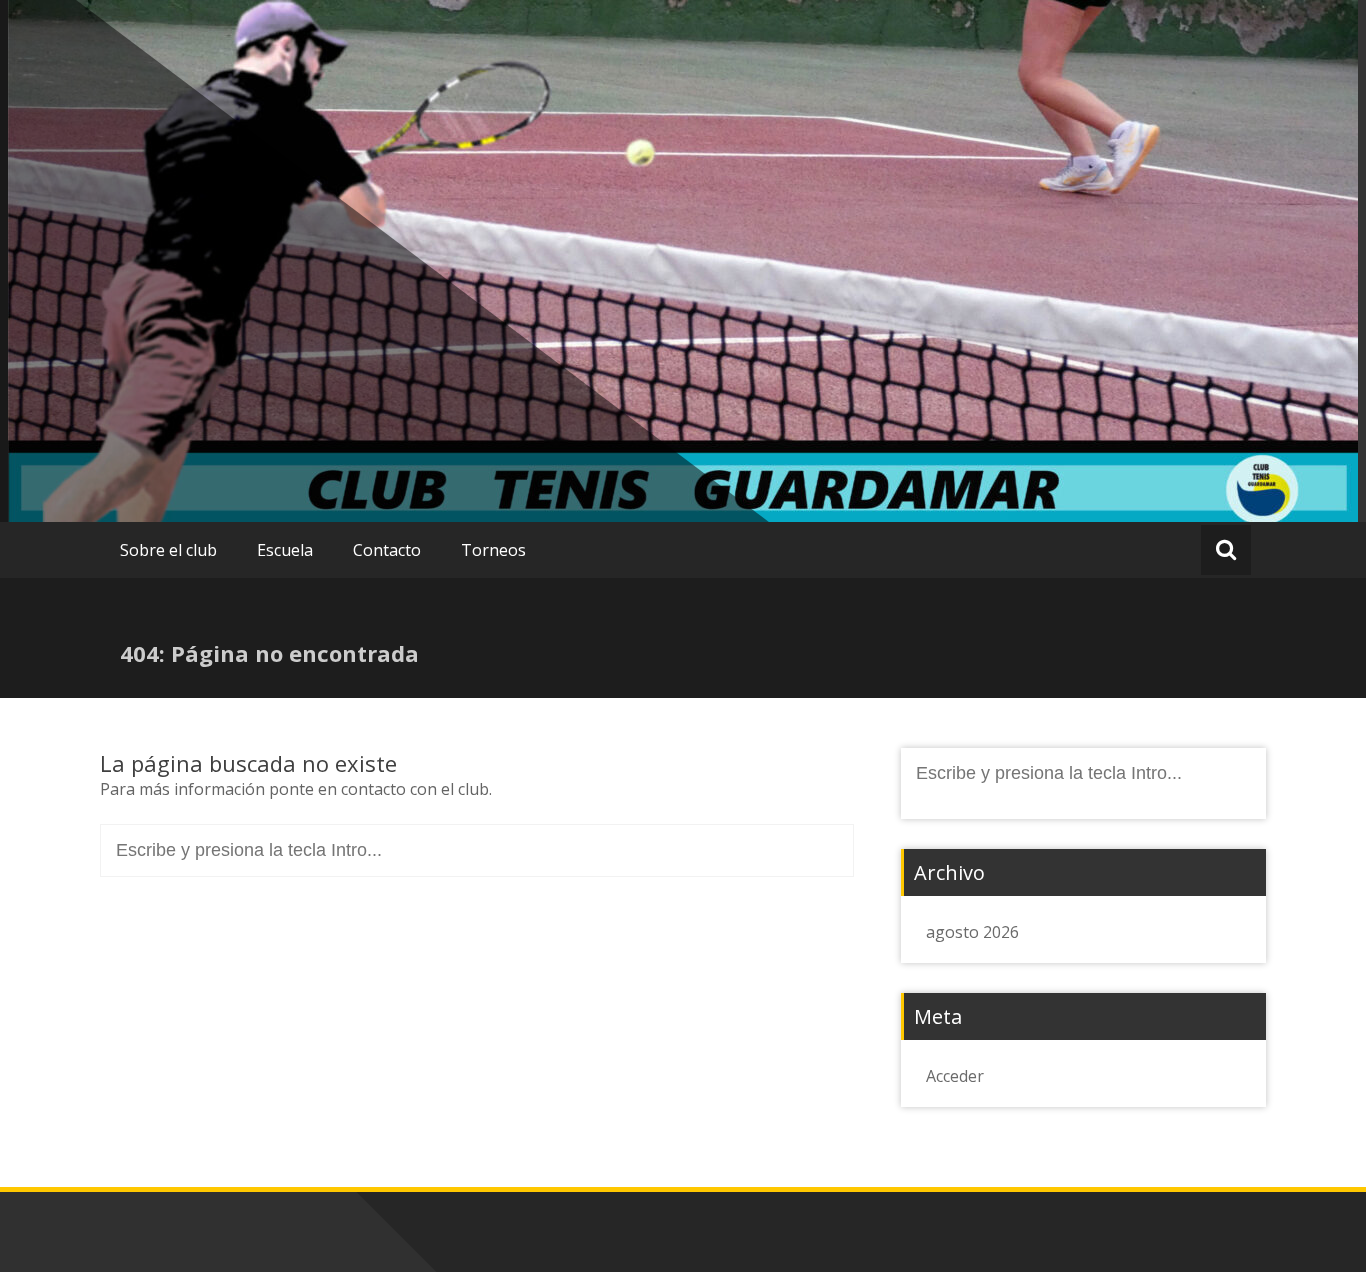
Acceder (955, 1076)
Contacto (387, 550)
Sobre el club (168, 550)
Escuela (285, 550)
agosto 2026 (972, 932)
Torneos (493, 550)
